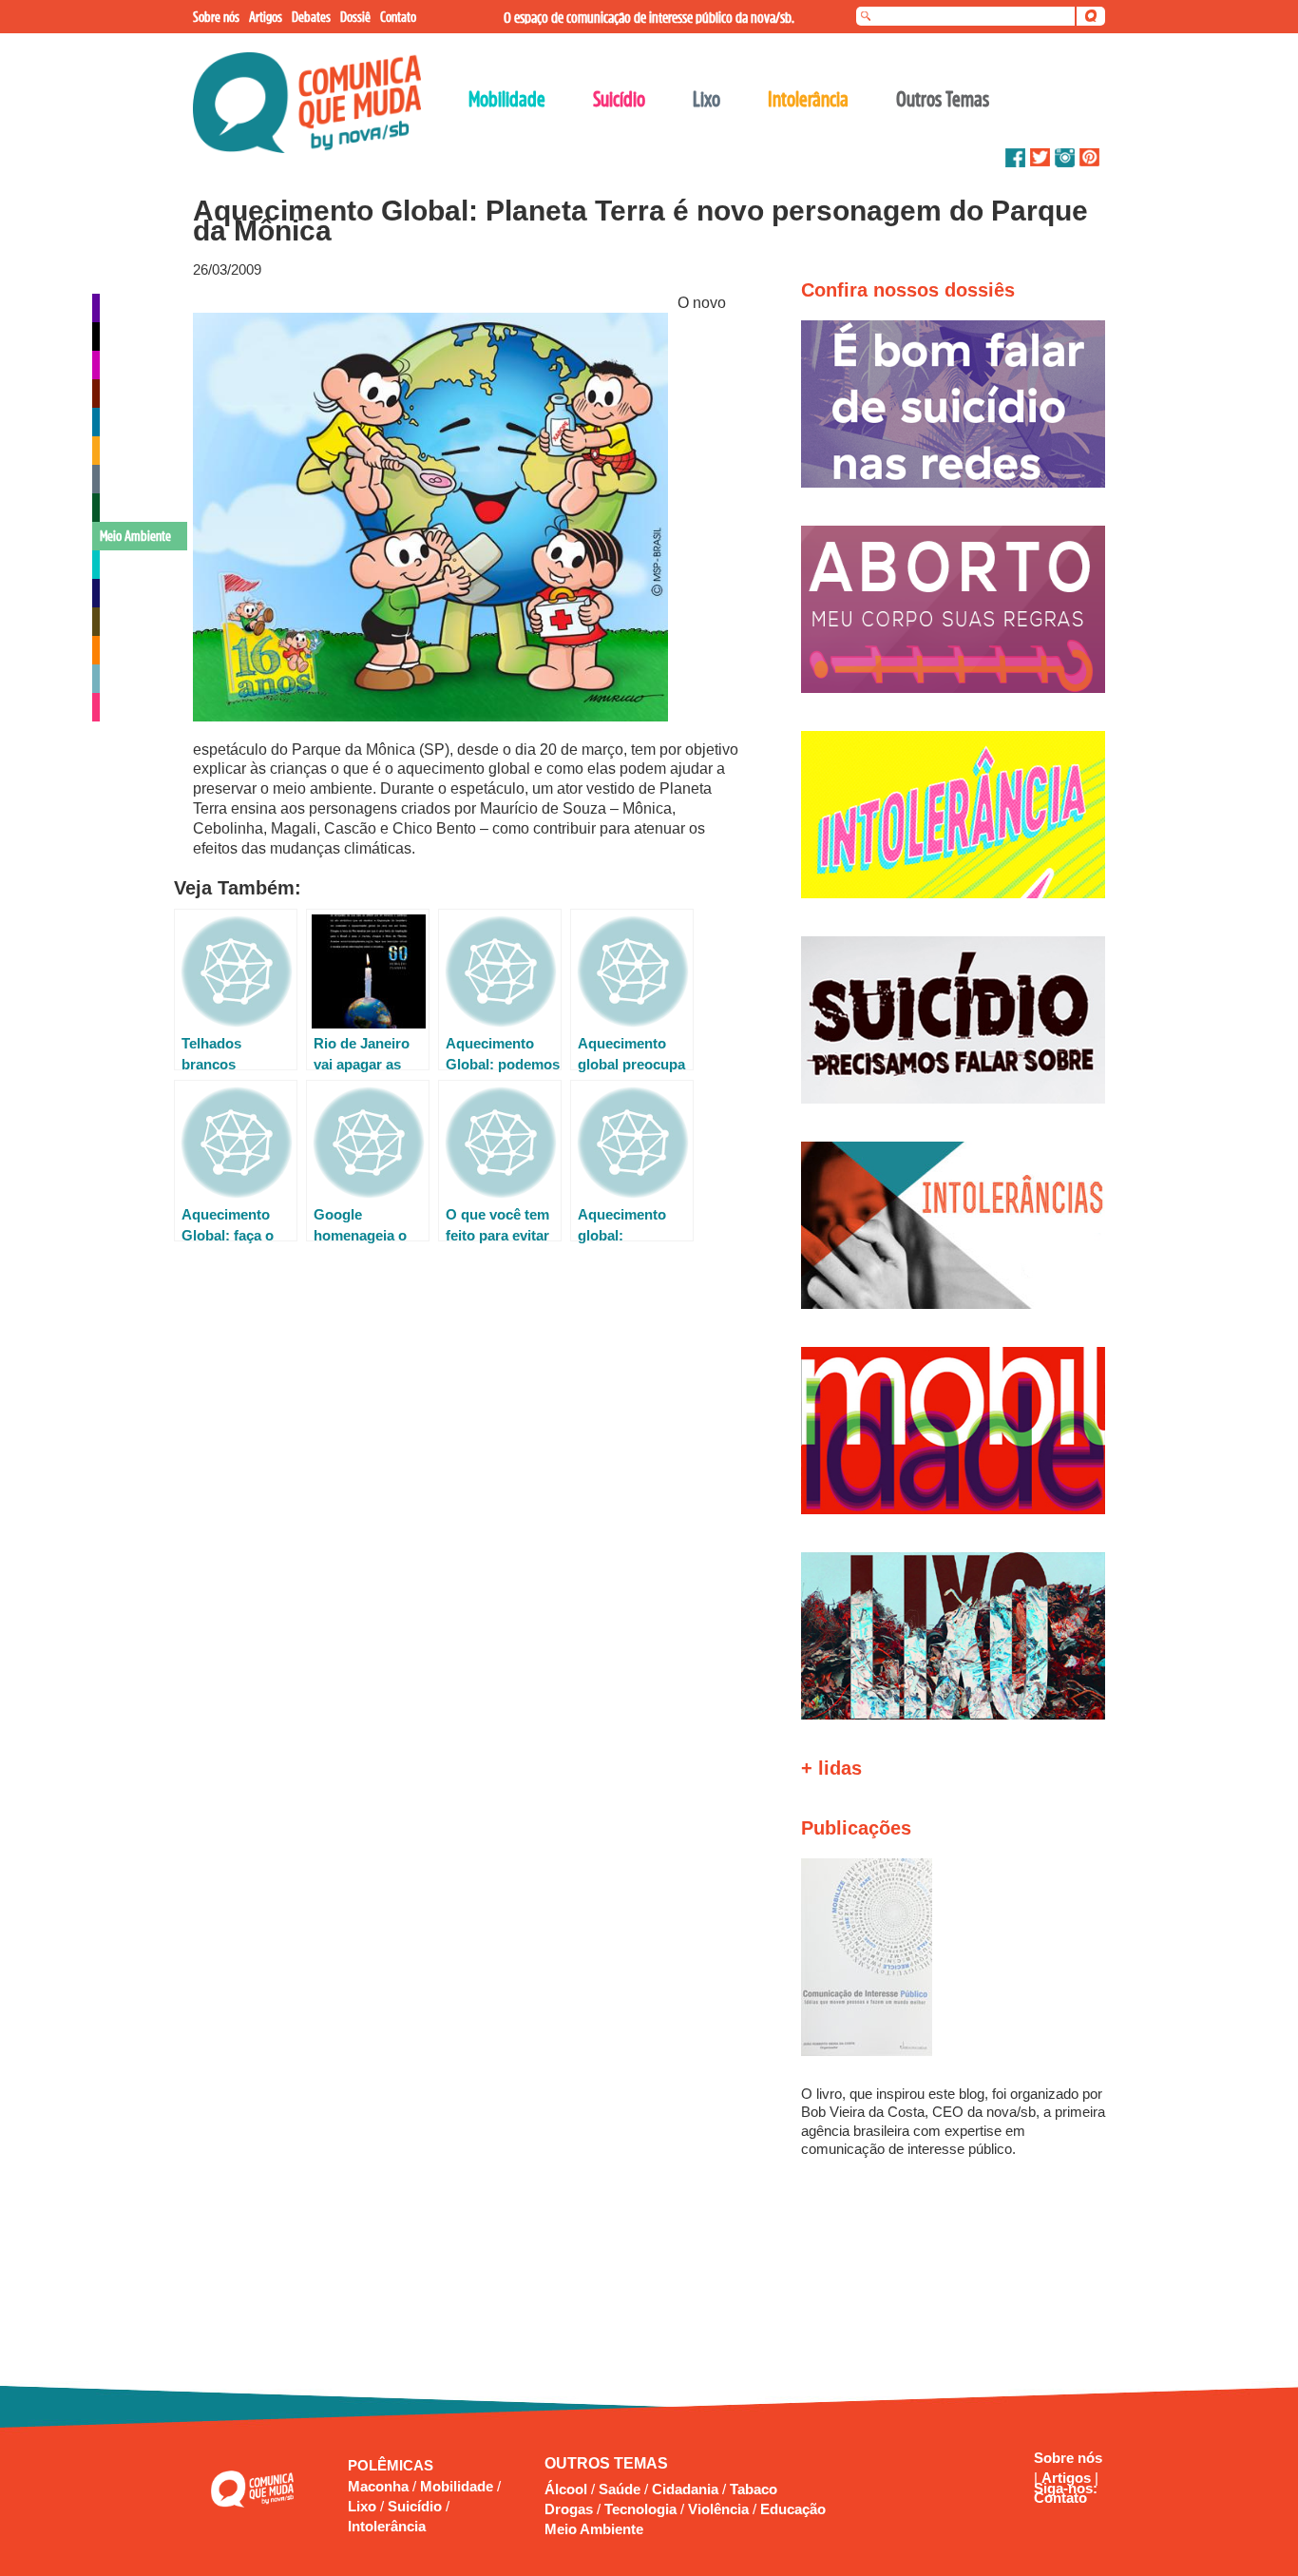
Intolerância (387, 2526)
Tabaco (754, 2489)
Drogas (569, 2509)
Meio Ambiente (594, 2529)
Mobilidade (458, 2486)
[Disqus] (467, 1519)
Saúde (620, 2489)
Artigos (1068, 2478)
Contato (1060, 2498)
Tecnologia (640, 2509)
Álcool (566, 2489)
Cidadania (685, 2489)
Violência (718, 2509)
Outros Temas (943, 99)
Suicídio (417, 2506)
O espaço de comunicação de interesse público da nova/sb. (649, 17)
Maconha (380, 2486)
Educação (793, 2509)
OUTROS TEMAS (606, 2463)
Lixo (364, 2506)
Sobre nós (1068, 2458)
